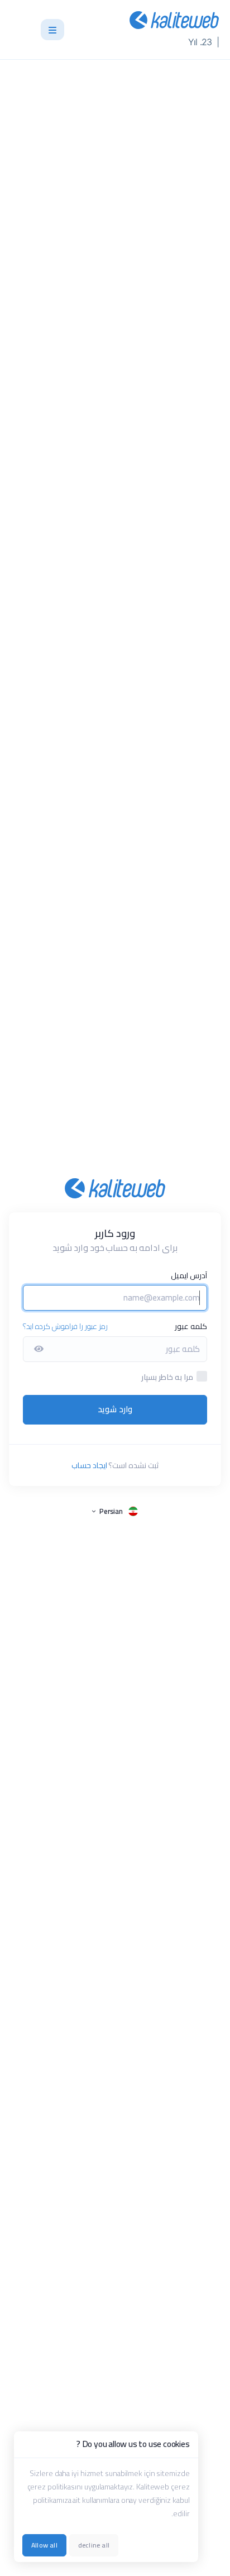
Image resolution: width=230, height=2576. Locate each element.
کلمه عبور (191, 1326)
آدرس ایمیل (189, 1275)
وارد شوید (115, 1409)
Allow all (44, 2545)
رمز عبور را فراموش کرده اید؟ (65, 1326)
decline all (94, 2545)
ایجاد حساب (89, 1465)
